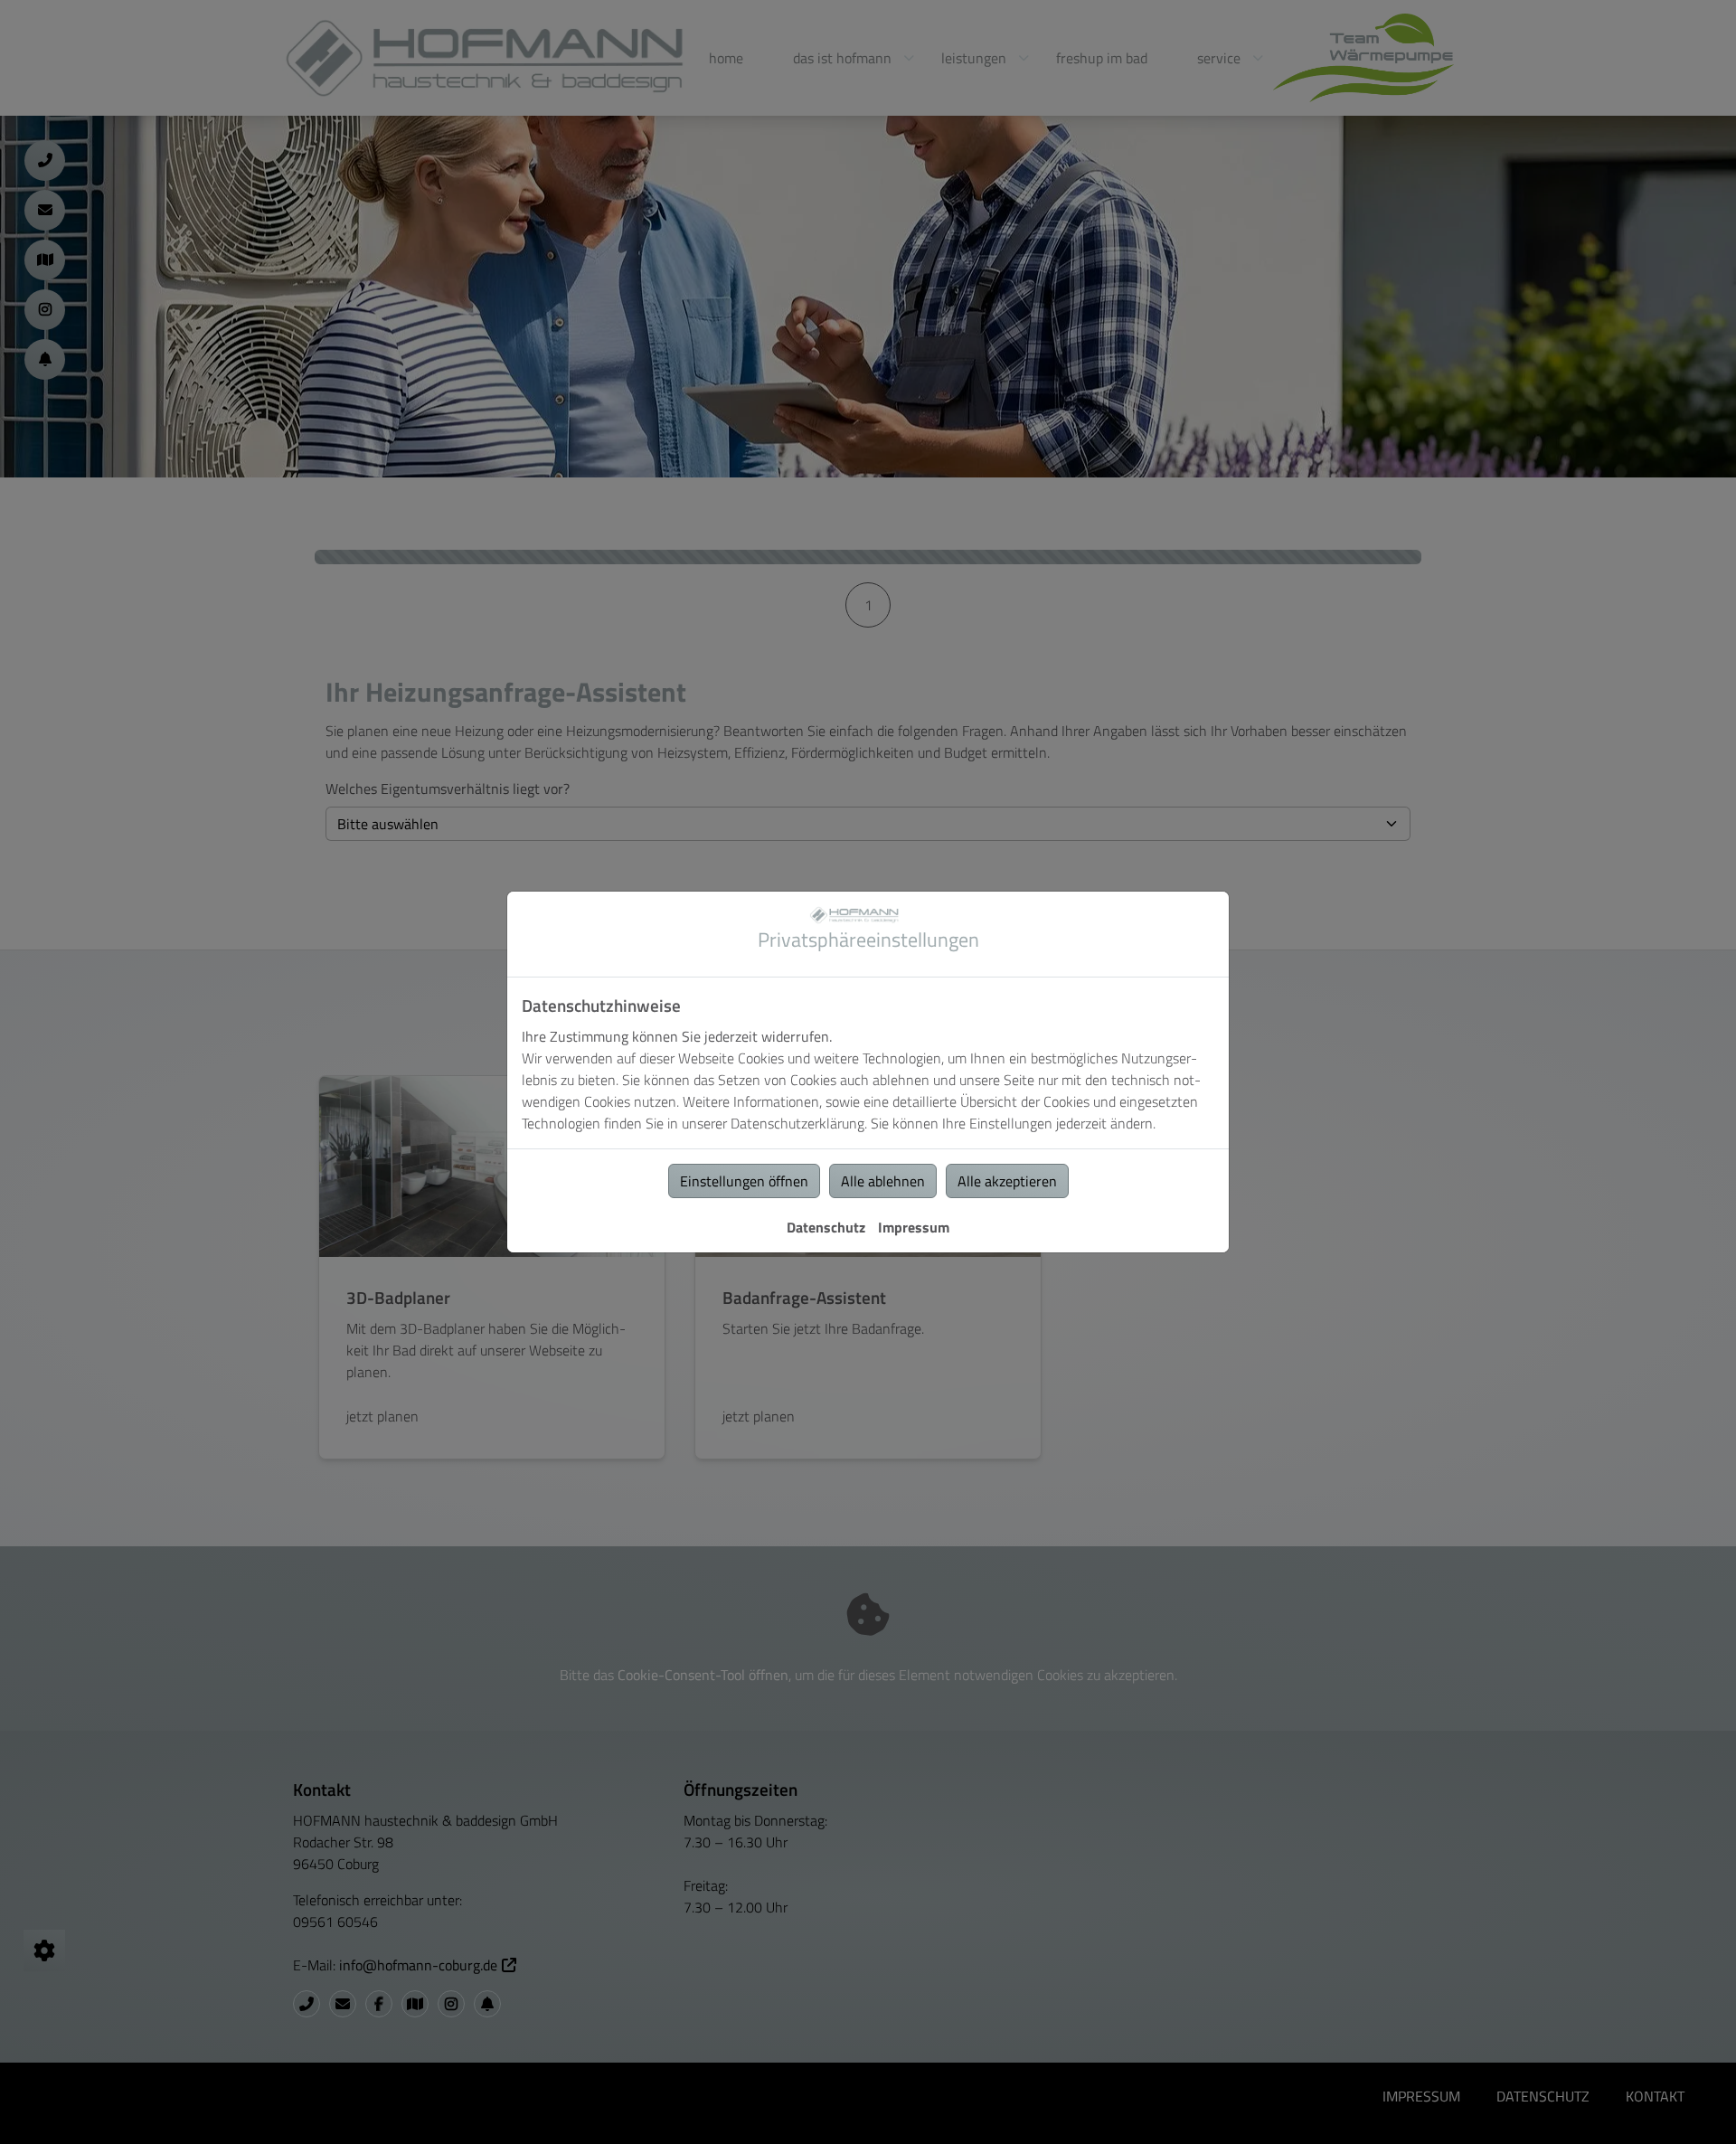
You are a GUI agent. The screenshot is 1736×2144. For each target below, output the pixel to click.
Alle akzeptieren (1007, 1181)
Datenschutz (826, 1227)
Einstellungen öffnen (744, 1181)
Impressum (914, 1227)
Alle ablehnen (883, 1181)
